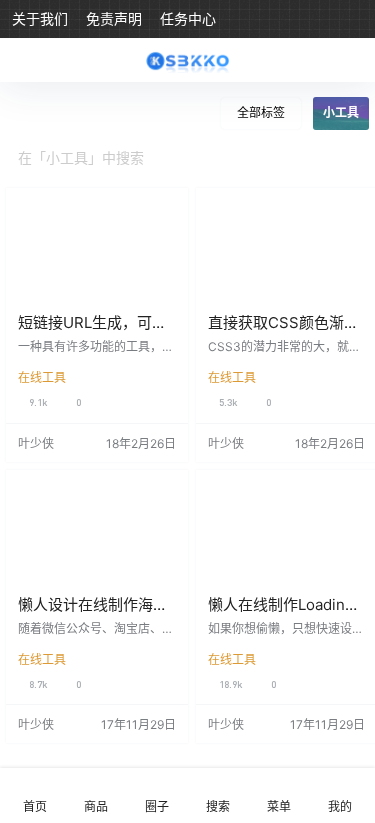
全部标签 (261, 112)
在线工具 (42, 377)
